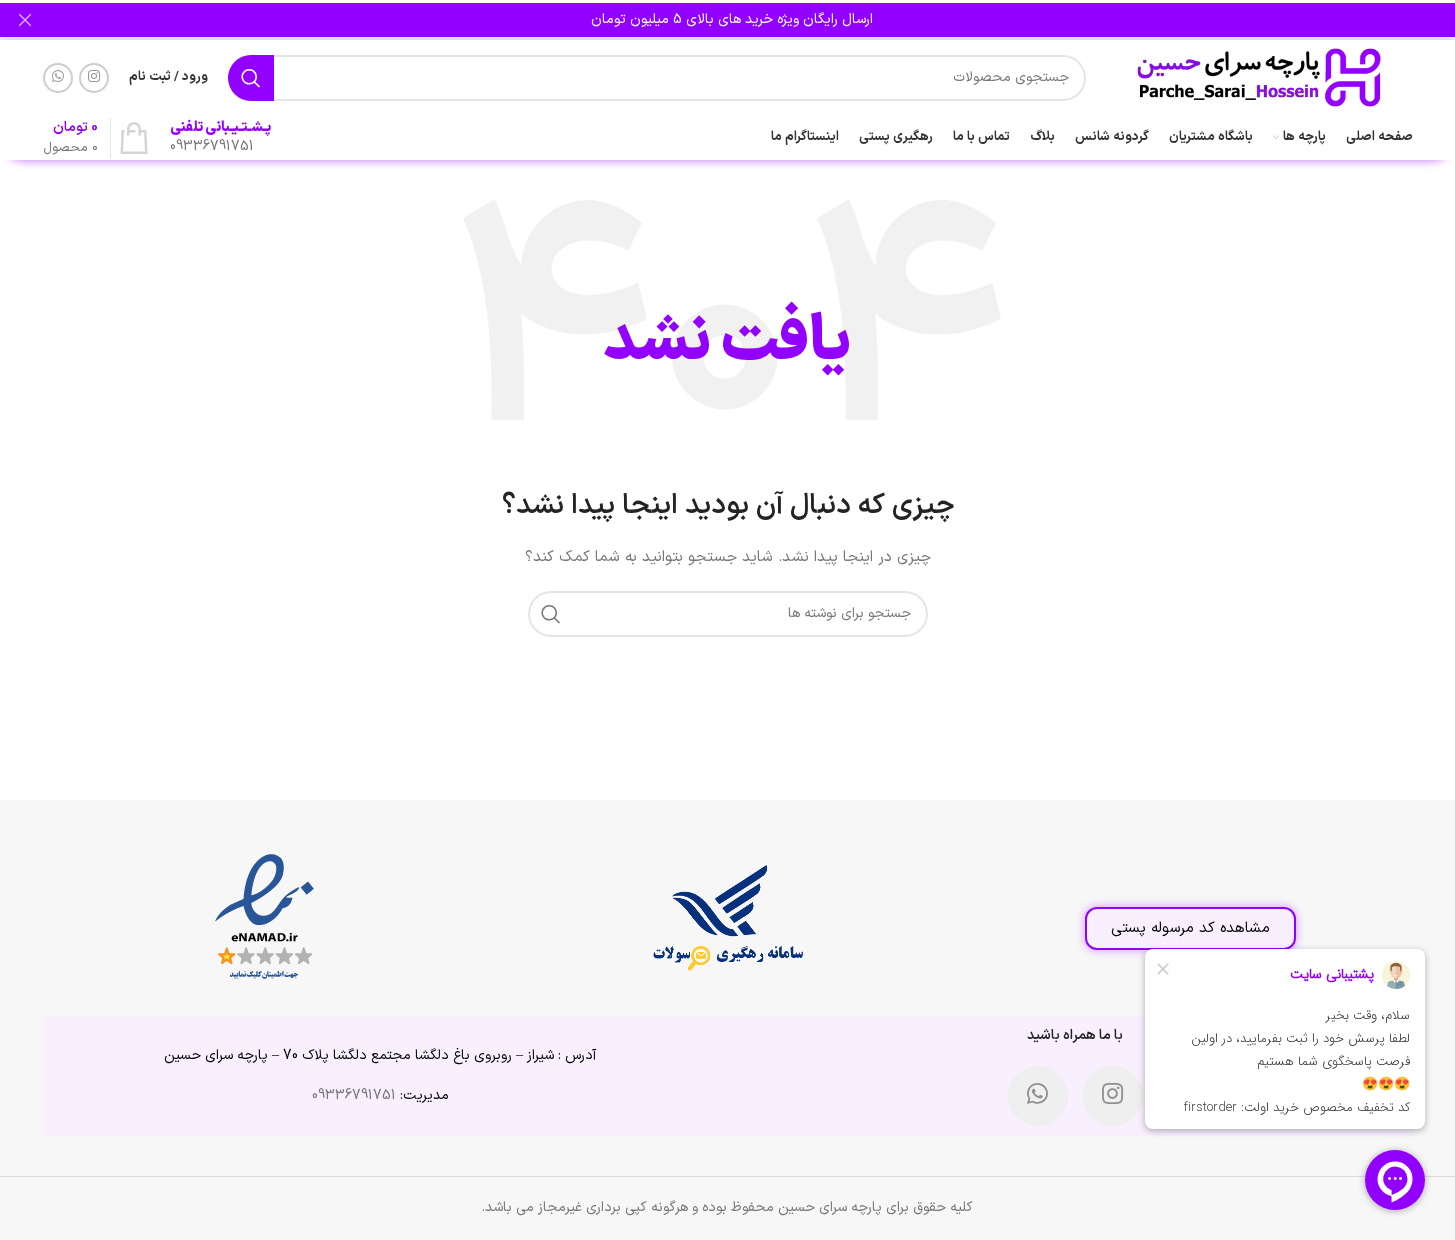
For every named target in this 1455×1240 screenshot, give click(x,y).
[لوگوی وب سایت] (1259, 76)
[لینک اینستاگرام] (94, 78)
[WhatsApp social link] (58, 78)
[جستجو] (251, 78)
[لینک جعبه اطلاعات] (220, 138)
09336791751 (354, 1095)
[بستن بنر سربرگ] (25, 20)
